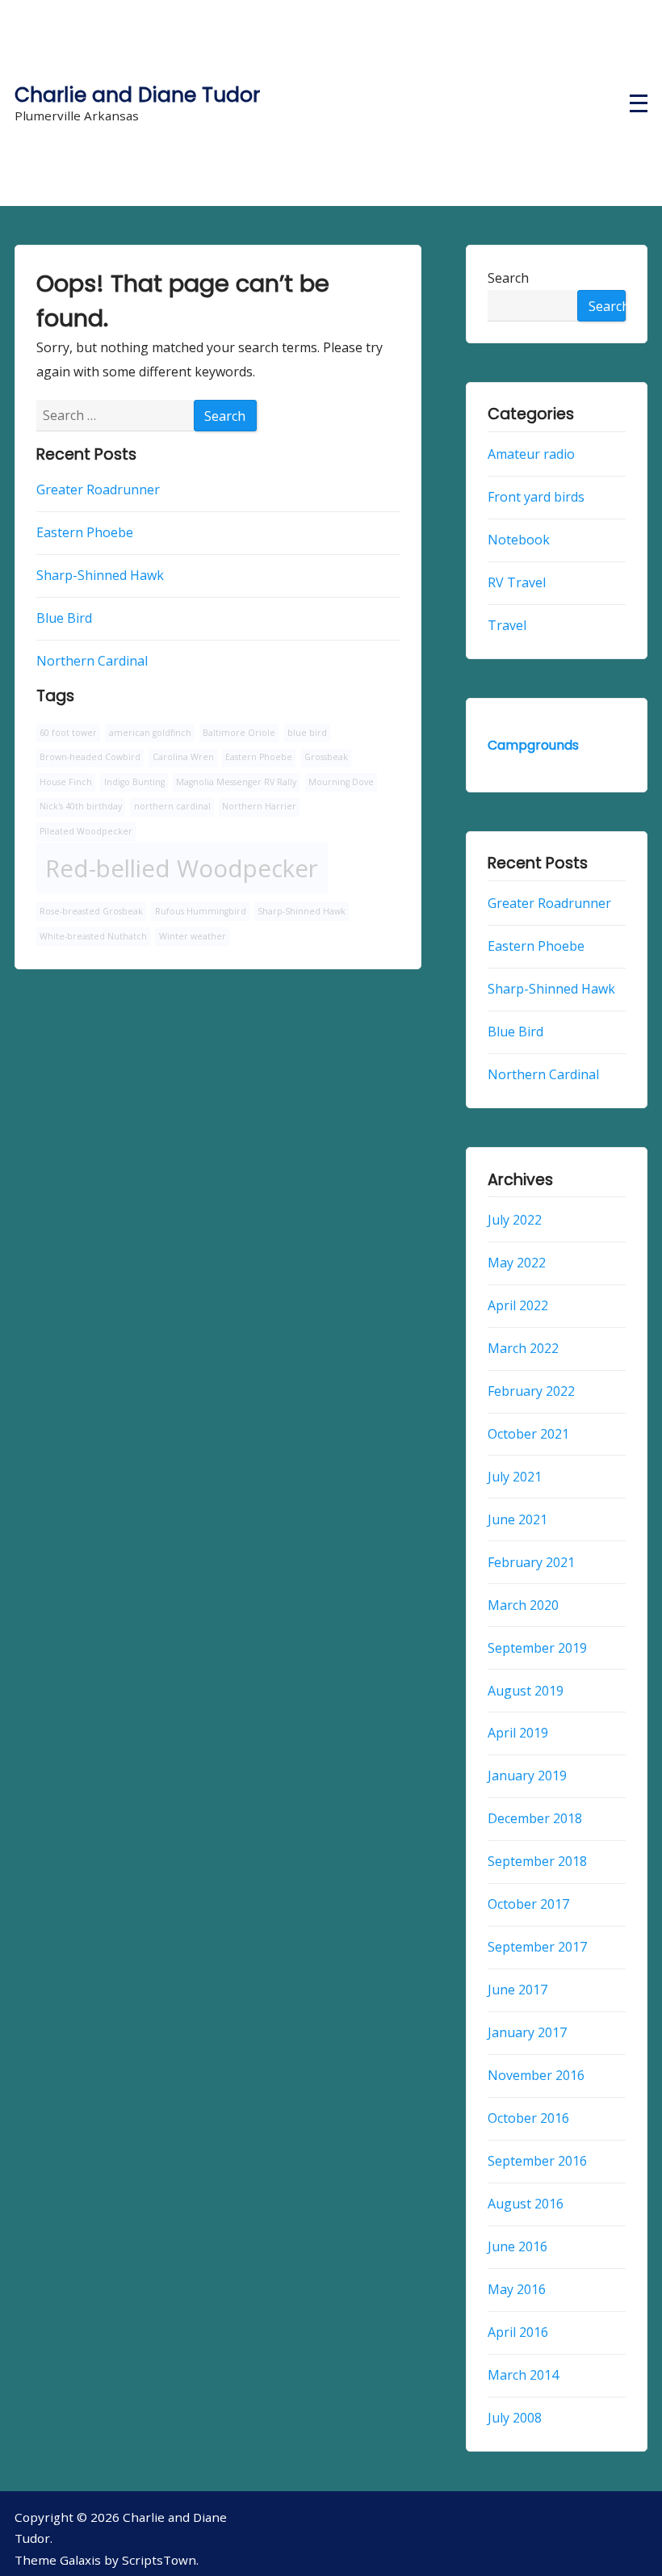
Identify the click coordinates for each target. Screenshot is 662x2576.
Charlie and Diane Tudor (137, 95)
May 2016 (517, 2289)
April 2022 (518, 1305)
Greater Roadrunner (98, 490)
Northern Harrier (259, 806)
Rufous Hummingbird (201, 911)
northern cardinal (172, 806)
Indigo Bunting (134, 782)
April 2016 (518, 2332)
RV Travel (517, 582)
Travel (507, 625)
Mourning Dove (341, 782)
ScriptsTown (159, 2560)
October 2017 (528, 1904)
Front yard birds (536, 497)
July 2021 (515, 1477)
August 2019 (526, 1691)
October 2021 (528, 1434)
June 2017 (517, 1990)
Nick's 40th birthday (81, 806)
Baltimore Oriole (239, 733)
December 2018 (535, 1819)
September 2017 (537, 1947)
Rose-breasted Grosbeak (91, 911)
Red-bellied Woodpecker (182, 868)
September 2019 (537, 1648)
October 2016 (528, 2118)
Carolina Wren (183, 757)
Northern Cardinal (92, 661)
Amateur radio (531, 454)
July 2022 (515, 1220)
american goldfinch (150, 733)
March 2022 (523, 1348)
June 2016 (517, 2246)
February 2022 (531, 1391)
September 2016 (537, 2161)
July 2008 (515, 2418)
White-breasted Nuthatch (93, 936)
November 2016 (536, 2075)
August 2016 (526, 2204)
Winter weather (193, 936)
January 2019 (527, 1776)
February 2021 (531, 1562)
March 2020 (523, 1605)
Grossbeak (326, 757)
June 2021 (517, 1519)
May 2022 (517, 1263)
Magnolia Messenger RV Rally (236, 782)
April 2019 (518, 1733)
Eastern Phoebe (85, 532)
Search (508, 278)
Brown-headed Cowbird (90, 757)
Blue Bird (64, 618)
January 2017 (527, 2032)
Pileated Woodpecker (86, 831)
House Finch (66, 782)
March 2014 (523, 2375)
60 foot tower (68, 733)
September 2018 (537, 1862)
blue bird (307, 733)
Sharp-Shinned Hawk (100, 575)
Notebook (519, 540)
